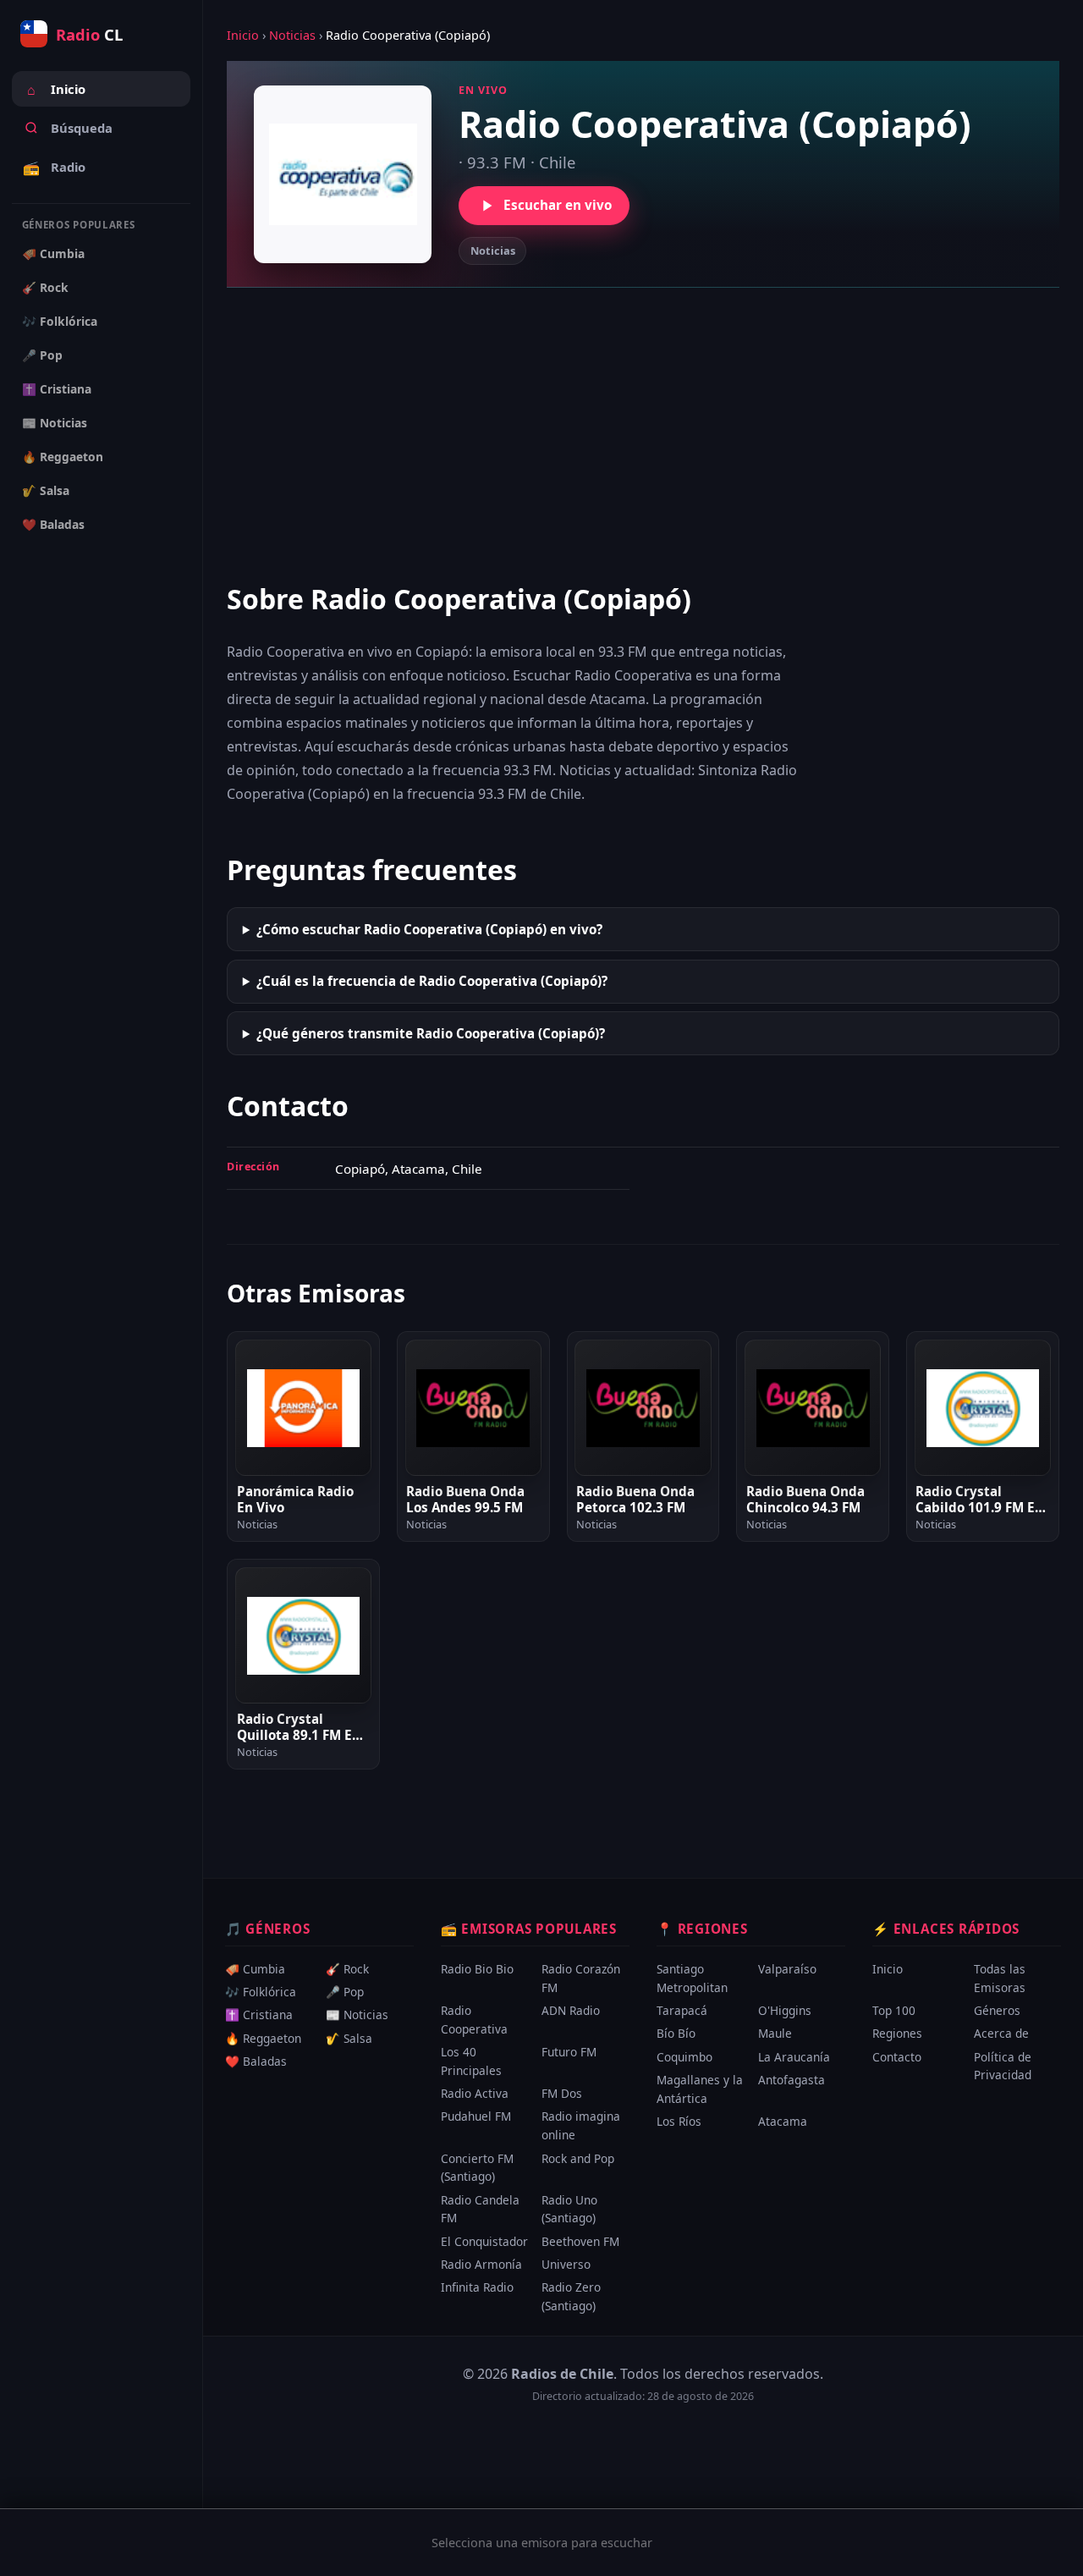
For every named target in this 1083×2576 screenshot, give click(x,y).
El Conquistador (484, 2241)
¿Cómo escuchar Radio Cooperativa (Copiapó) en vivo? (429, 929)
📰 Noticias (55, 423)
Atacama (783, 2121)
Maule (775, 2033)
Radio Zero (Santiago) (571, 2296)
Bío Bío (676, 2033)
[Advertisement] (643, 433)
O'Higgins (785, 2010)
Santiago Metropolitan (692, 1978)
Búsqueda (82, 128)
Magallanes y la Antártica (700, 2089)
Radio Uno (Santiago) (569, 2209)
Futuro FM (569, 2052)
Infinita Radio (477, 2287)
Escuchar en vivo (558, 205)
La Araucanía (794, 2057)
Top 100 (894, 2010)
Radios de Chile (562, 2374)
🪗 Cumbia (53, 253)
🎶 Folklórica (60, 321)
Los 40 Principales (471, 2061)
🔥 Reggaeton (63, 457)
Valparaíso (787, 1969)
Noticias (292, 35)
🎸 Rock (45, 287)
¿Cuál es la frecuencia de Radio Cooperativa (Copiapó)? (432, 981)
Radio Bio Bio (477, 1969)
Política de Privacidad (1003, 2066)
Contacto (897, 2057)
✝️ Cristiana (57, 389)
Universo (566, 2264)
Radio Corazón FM (581, 1978)
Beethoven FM (580, 2241)
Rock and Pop (578, 2158)
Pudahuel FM (476, 2116)
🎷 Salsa (46, 490)
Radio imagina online (581, 2125)
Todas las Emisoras (1000, 1978)
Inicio (56, 90)
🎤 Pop (42, 355)
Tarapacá (682, 2010)
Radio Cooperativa (474, 2020)
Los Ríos (679, 2121)
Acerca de (1001, 2033)
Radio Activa (475, 2093)
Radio (54, 168)
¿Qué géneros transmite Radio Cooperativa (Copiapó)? (431, 1033)
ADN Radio (571, 2010)
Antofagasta (792, 2080)
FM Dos (562, 2093)
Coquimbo (684, 2057)
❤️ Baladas (53, 524)
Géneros (997, 2010)
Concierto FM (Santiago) (477, 2168)
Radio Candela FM (480, 2209)
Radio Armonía (481, 2264)
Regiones (897, 2033)
